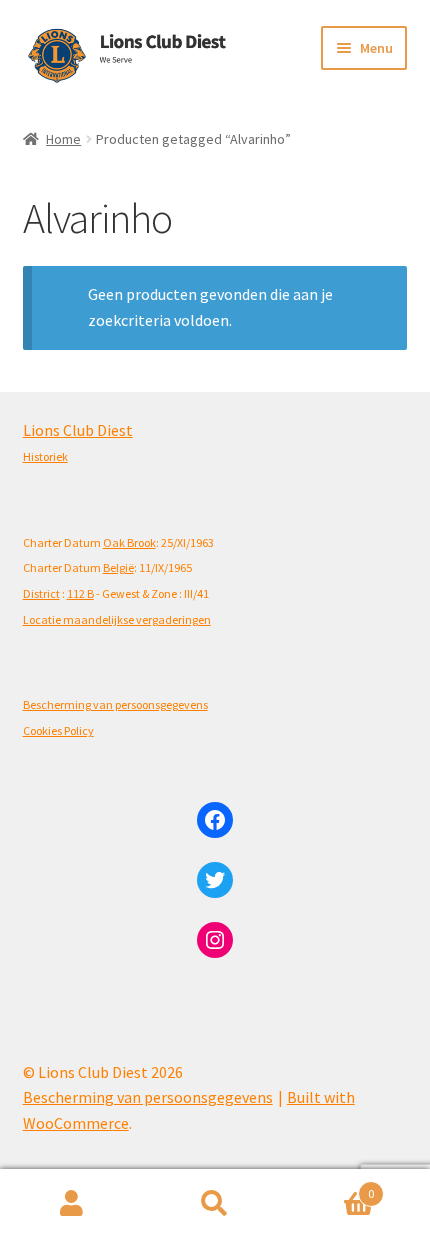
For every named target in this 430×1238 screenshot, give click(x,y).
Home (63, 139)
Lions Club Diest (78, 430)
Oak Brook (129, 542)
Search (214, 1204)
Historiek (45, 456)
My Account (71, 1204)
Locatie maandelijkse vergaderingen (117, 619)
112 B (80, 593)
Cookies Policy (58, 730)
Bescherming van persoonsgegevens (115, 704)
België (118, 567)
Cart (331, 1186)
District (41, 593)
